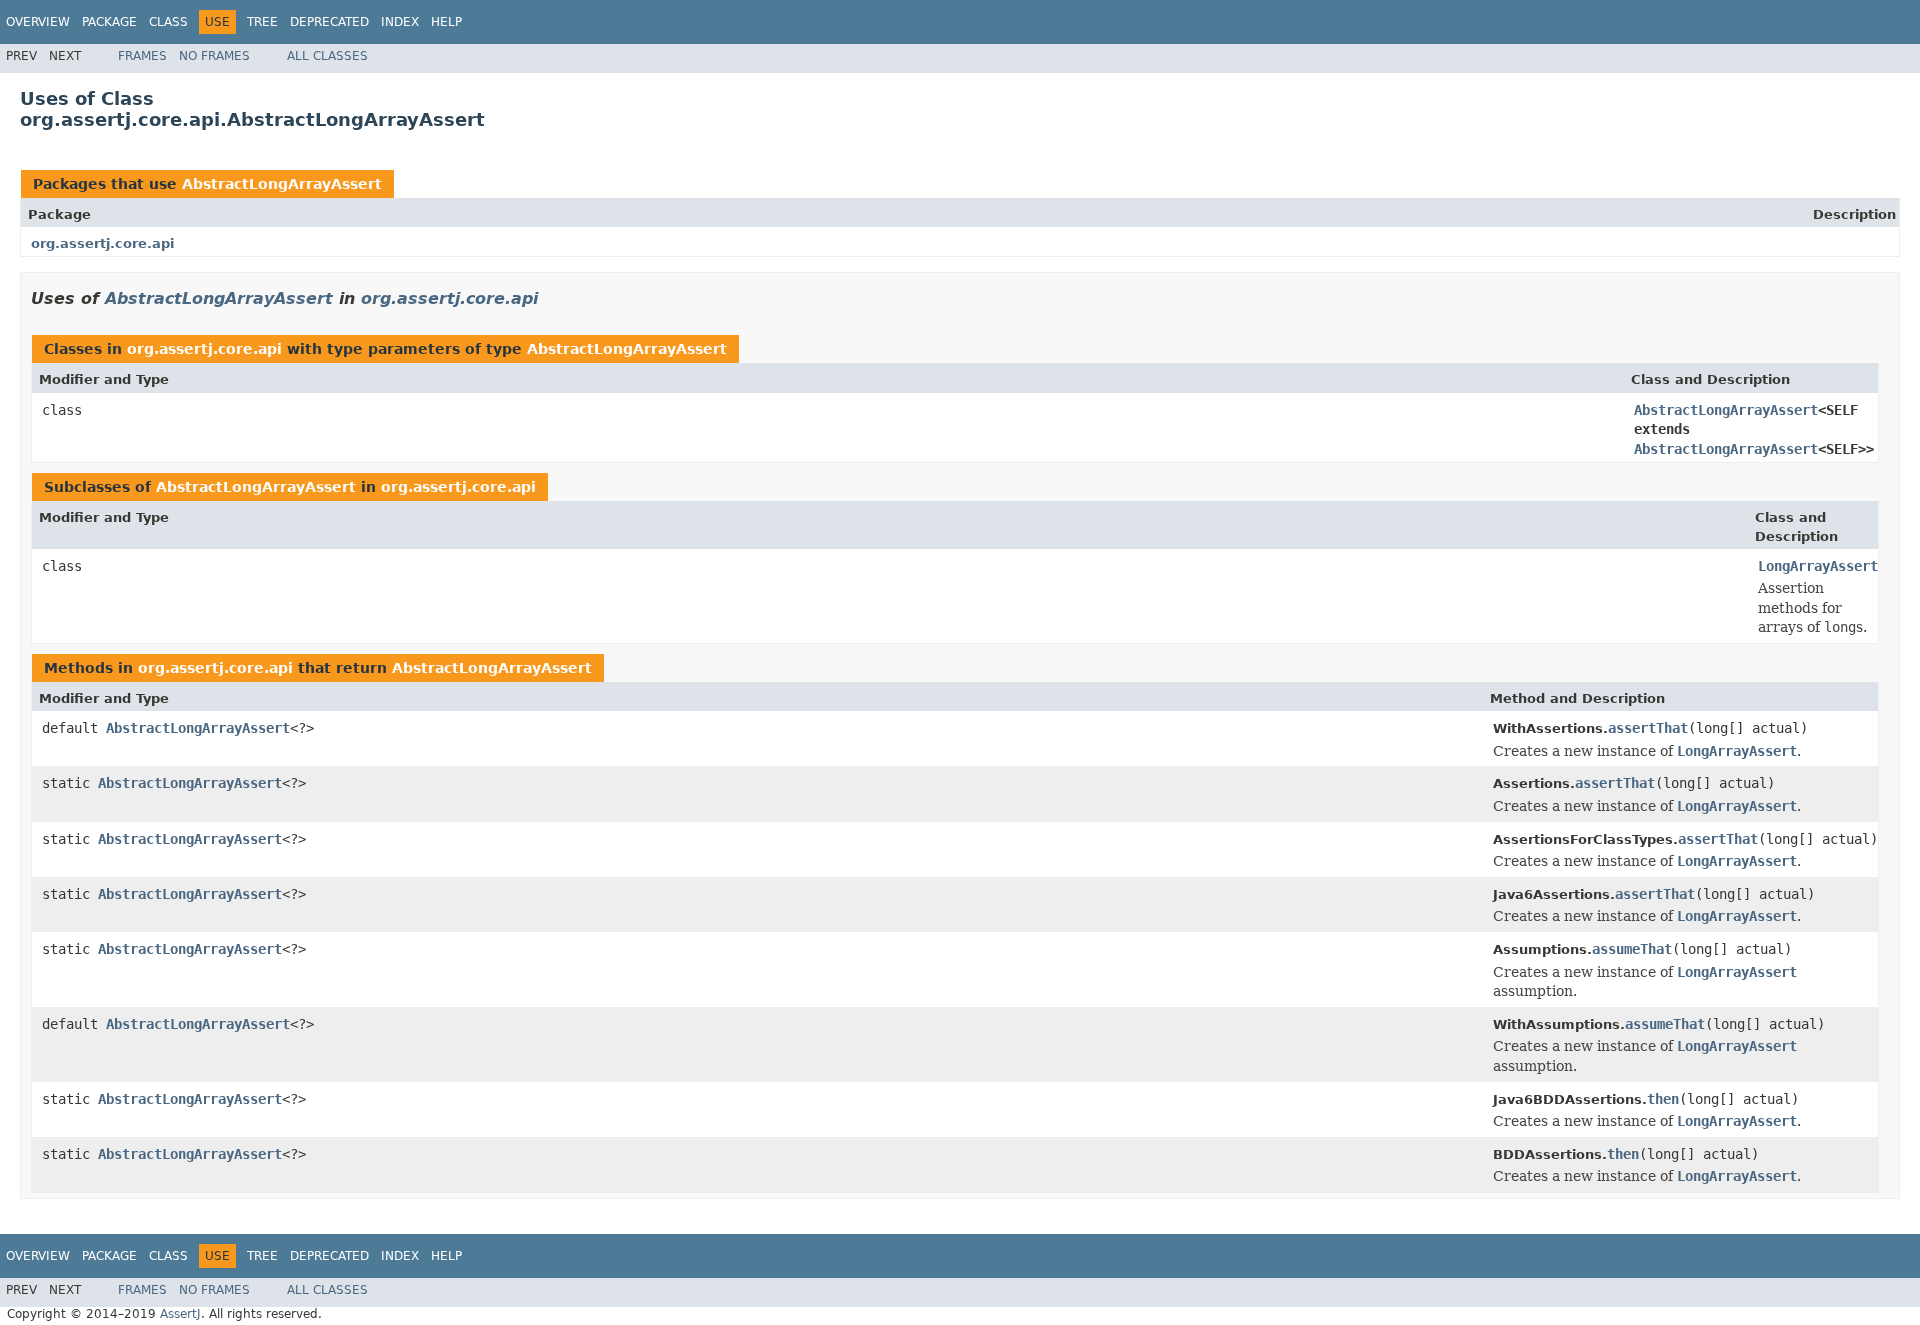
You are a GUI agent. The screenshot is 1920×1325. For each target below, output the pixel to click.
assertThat (1648, 728)
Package (109, 22)
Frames (142, 56)
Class (168, 22)
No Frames (214, 56)
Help (446, 22)
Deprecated (329, 22)
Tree (262, 22)
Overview (38, 22)
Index (400, 22)
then (1663, 1099)
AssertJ (180, 1314)
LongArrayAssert (1818, 566)
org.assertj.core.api (102, 243)
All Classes (327, 56)
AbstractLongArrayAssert (282, 184)
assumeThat (1632, 949)
